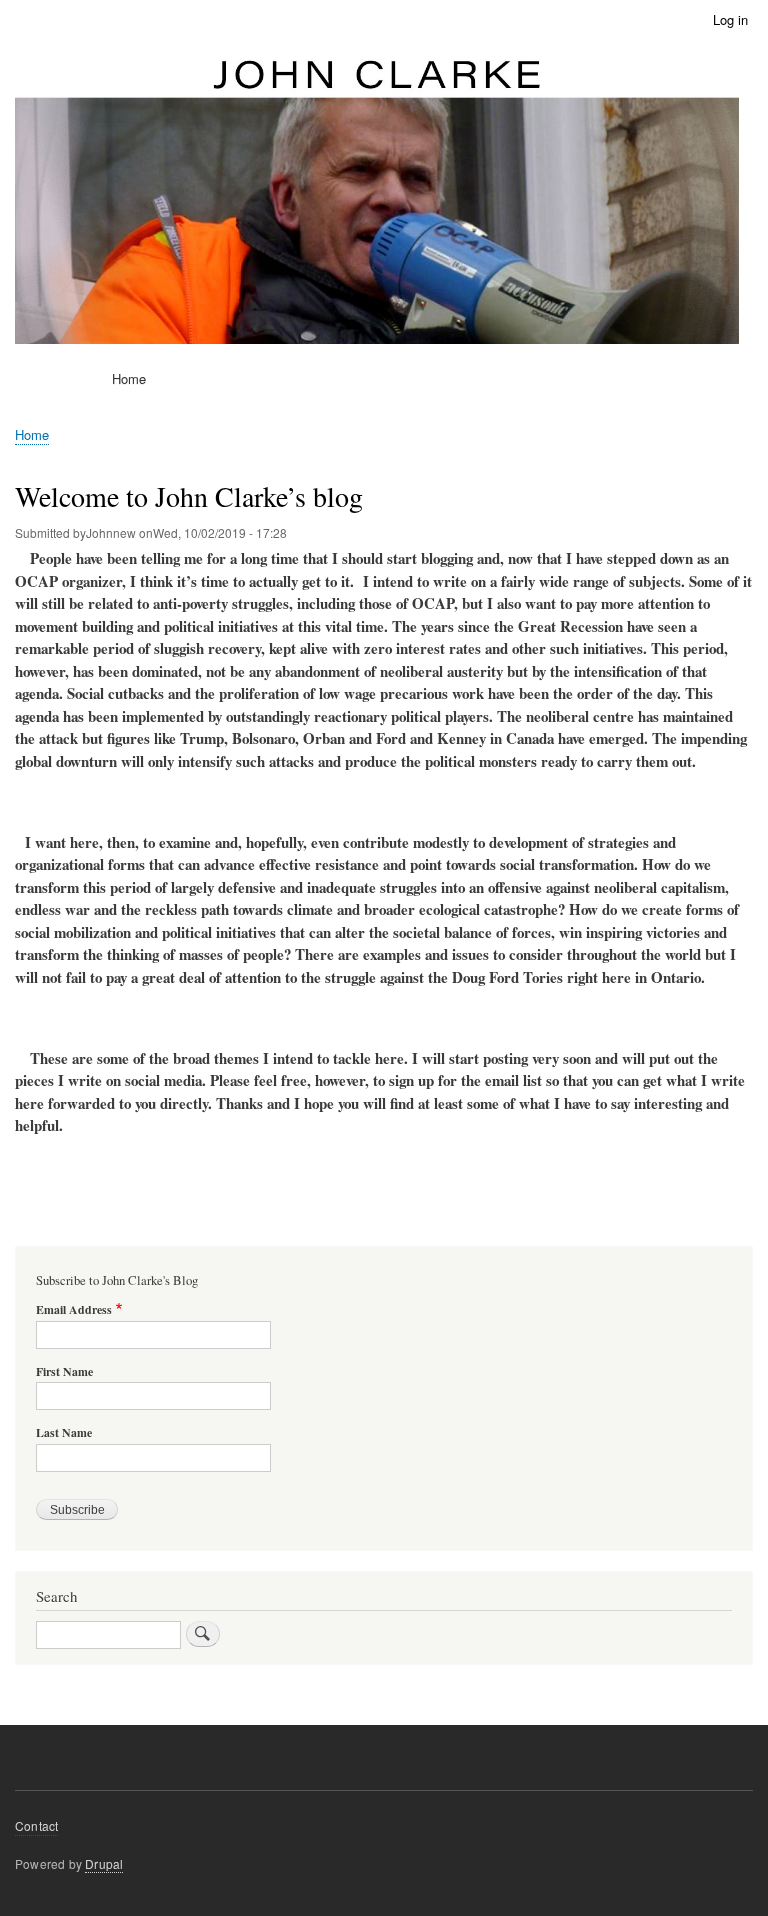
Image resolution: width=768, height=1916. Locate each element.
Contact (36, 1825)
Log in (730, 19)
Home (129, 378)
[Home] (377, 199)
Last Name (64, 1433)
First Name (64, 1372)
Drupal (104, 1863)
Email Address (74, 1310)
